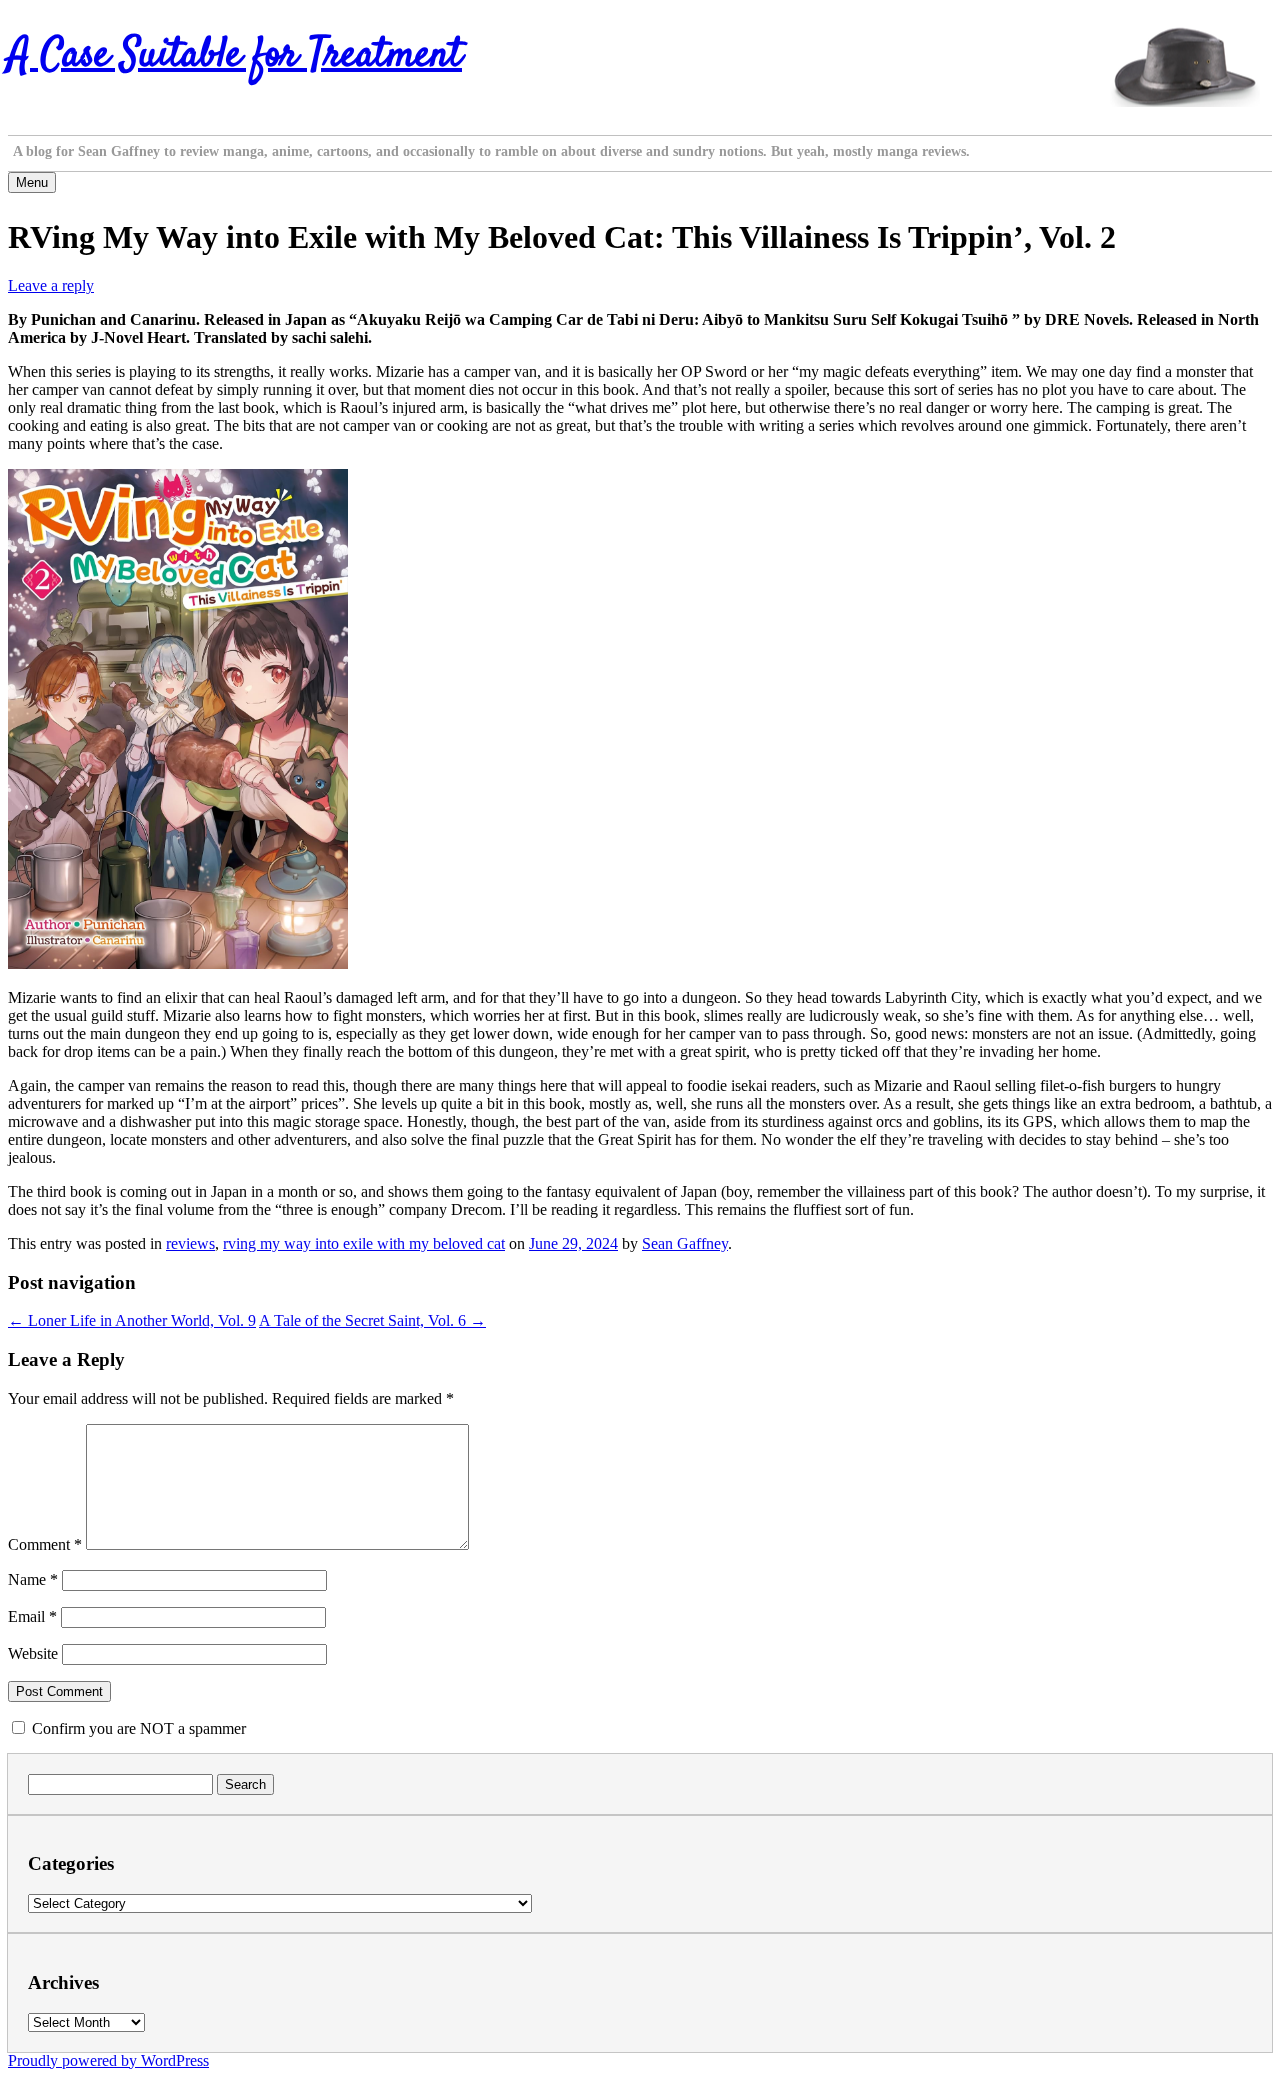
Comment (45, 1544)
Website (33, 1653)
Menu (32, 182)
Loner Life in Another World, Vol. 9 (132, 1320)
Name (33, 1579)
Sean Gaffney (685, 1243)
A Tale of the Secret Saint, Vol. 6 (372, 1320)
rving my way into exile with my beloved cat (364, 1243)
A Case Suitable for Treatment (235, 56)
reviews (190, 1243)
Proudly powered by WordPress (108, 2060)
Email (32, 1616)
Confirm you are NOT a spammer (137, 1728)
